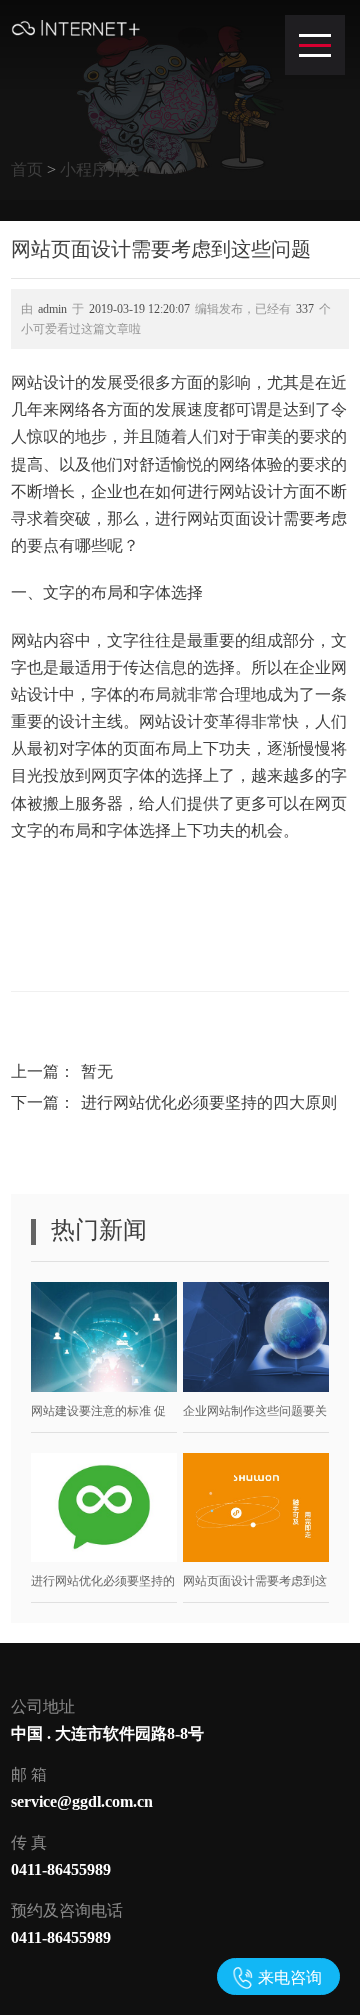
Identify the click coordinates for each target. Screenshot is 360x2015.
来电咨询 (290, 1977)
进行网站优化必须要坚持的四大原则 (209, 1102)
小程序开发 (100, 169)
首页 (27, 169)
